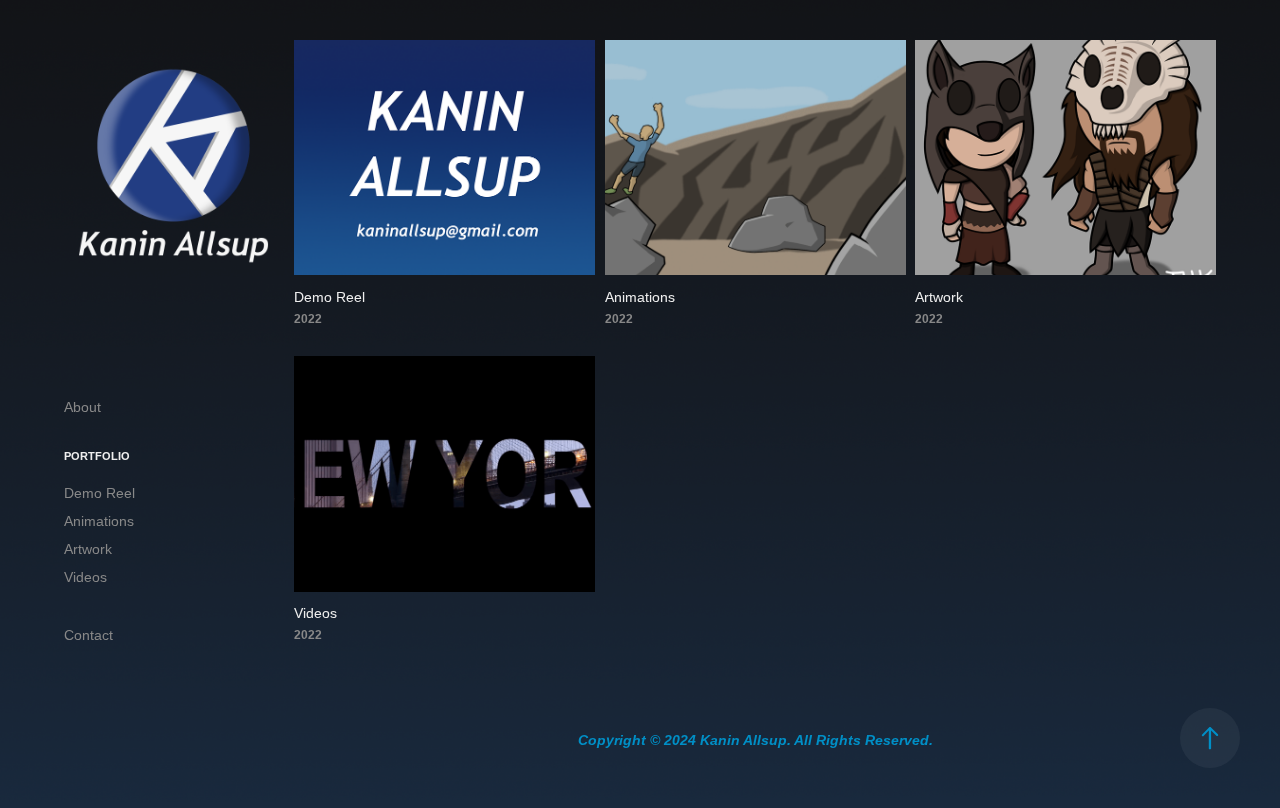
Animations (99, 521)
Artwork (88, 549)
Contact (88, 635)
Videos (85, 577)
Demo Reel (99, 493)
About (82, 407)
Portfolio (97, 456)
